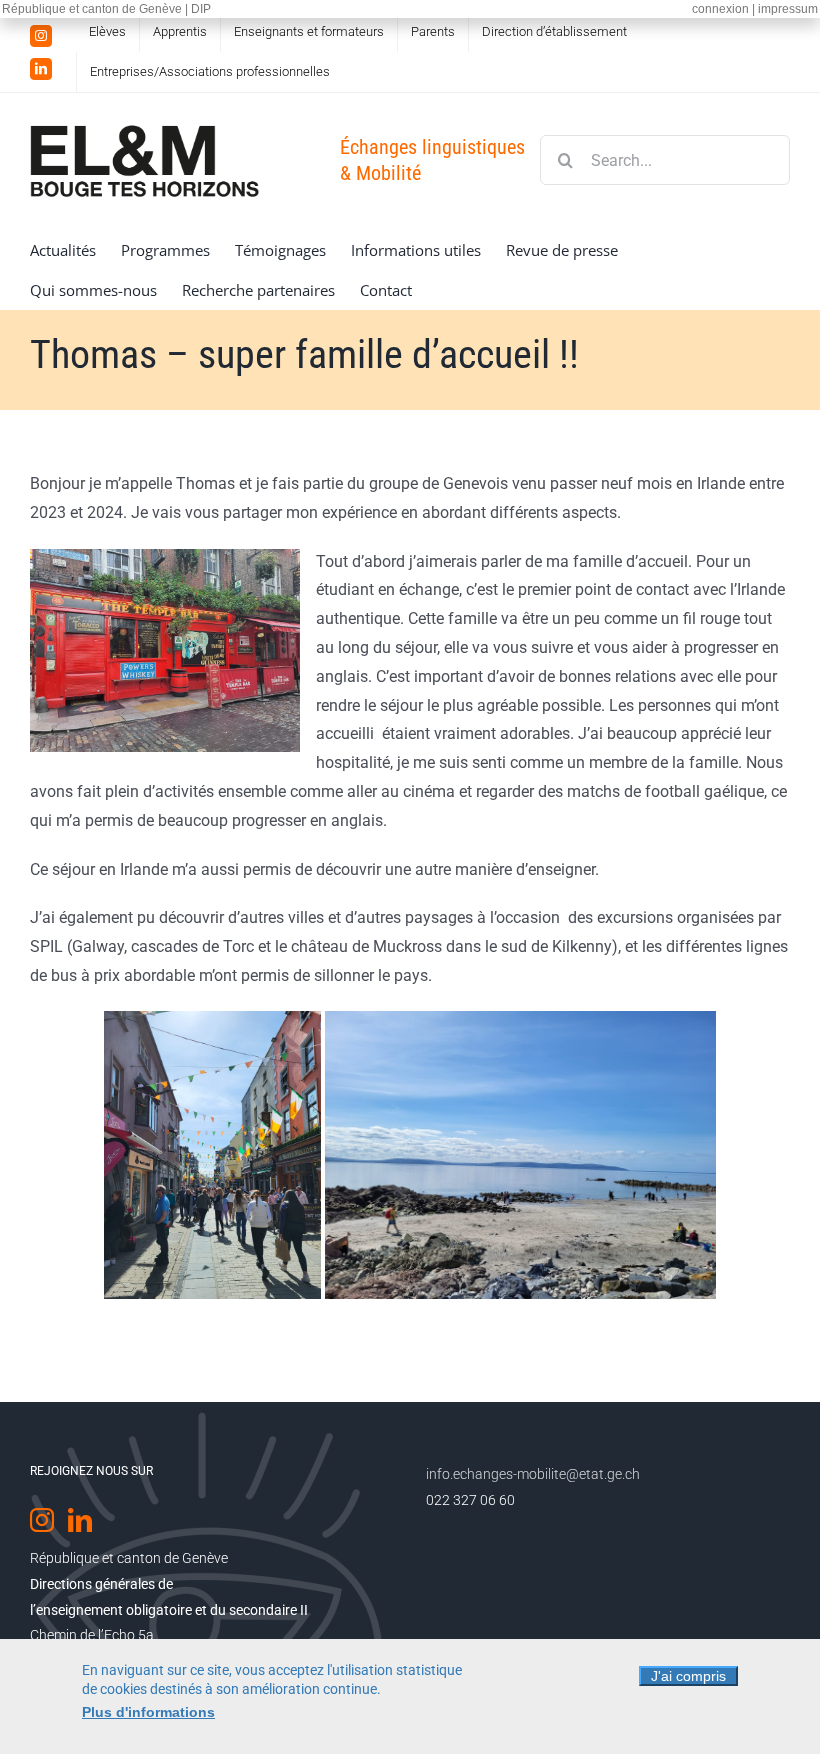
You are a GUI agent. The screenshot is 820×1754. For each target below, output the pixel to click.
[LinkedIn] (80, 1520)
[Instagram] (42, 1520)
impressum (788, 9)
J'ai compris (688, 1676)
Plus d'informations (148, 1712)
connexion (720, 9)
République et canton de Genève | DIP (106, 9)
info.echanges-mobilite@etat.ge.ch (533, 1474)
